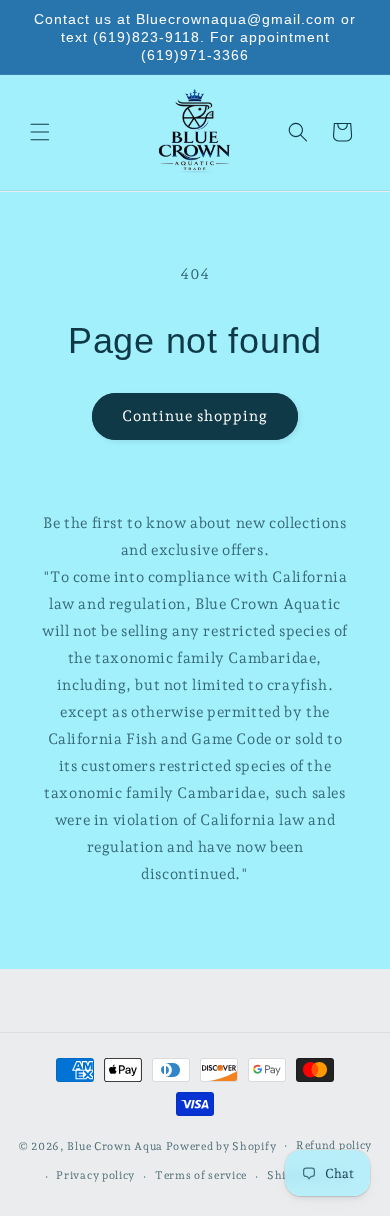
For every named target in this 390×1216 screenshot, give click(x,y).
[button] (40, 132)
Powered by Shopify (221, 1145)
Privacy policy (95, 1175)
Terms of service (201, 1175)
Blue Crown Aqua (115, 1145)
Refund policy (334, 1145)
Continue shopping (195, 416)
